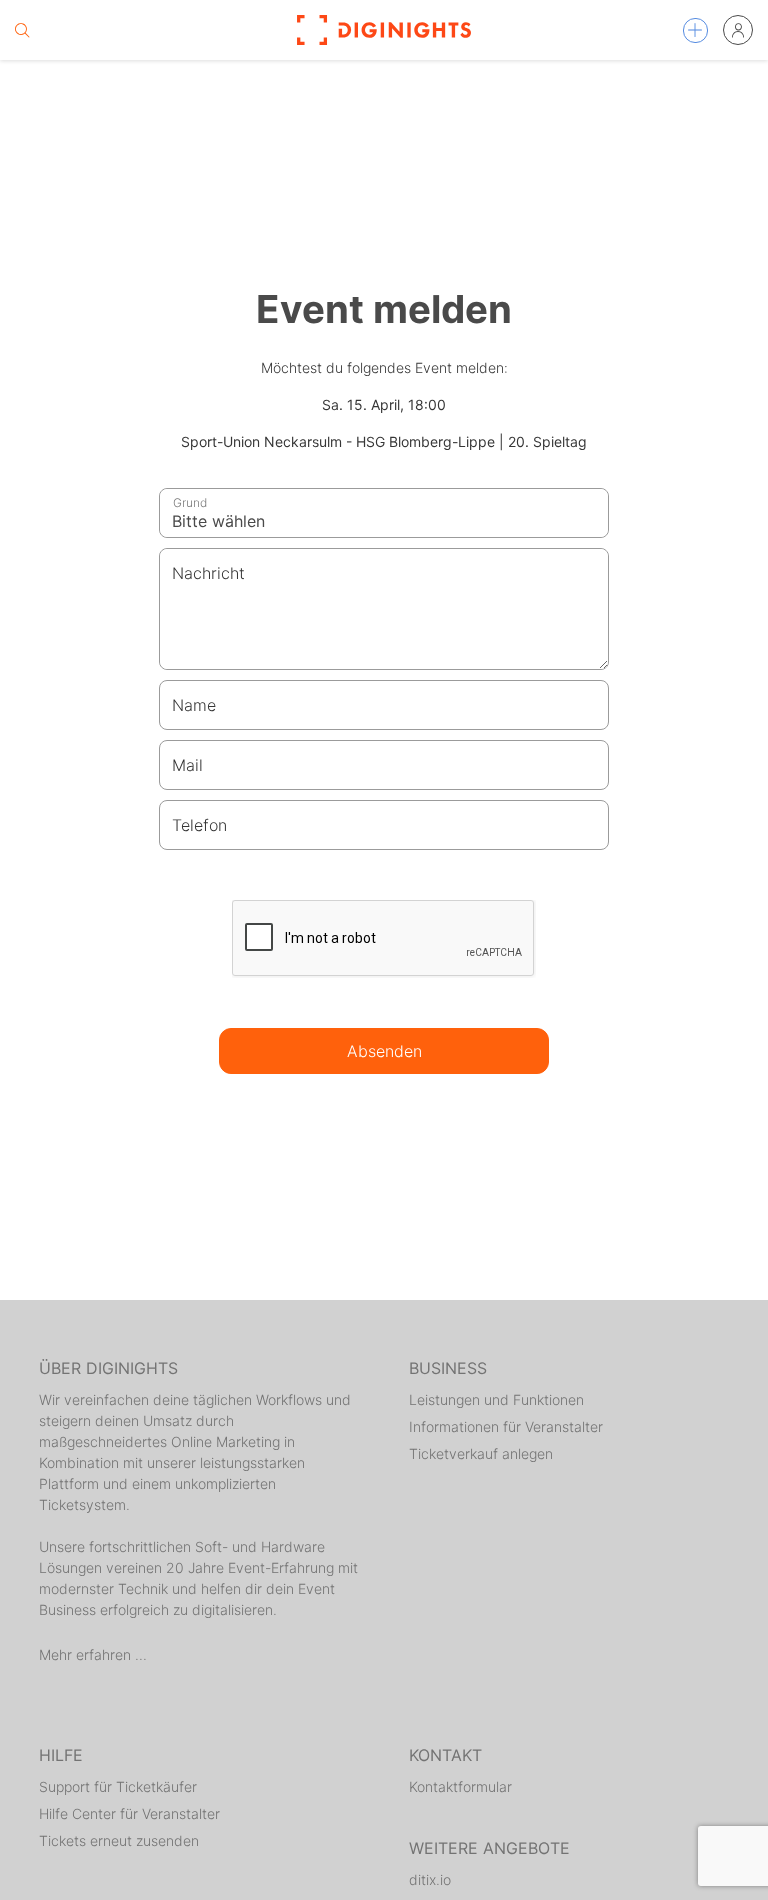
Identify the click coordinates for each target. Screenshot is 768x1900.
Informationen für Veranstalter (506, 1426)
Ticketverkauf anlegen (481, 1453)
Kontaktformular (460, 1786)
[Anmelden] (738, 30)
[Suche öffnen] (22, 30)
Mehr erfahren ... (93, 1654)
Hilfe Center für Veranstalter (129, 1813)
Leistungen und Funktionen (496, 1399)
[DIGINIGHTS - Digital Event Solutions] (384, 30)
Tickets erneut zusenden (119, 1840)
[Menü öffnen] (695, 30)
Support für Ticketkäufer (118, 1786)
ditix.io (430, 1879)
